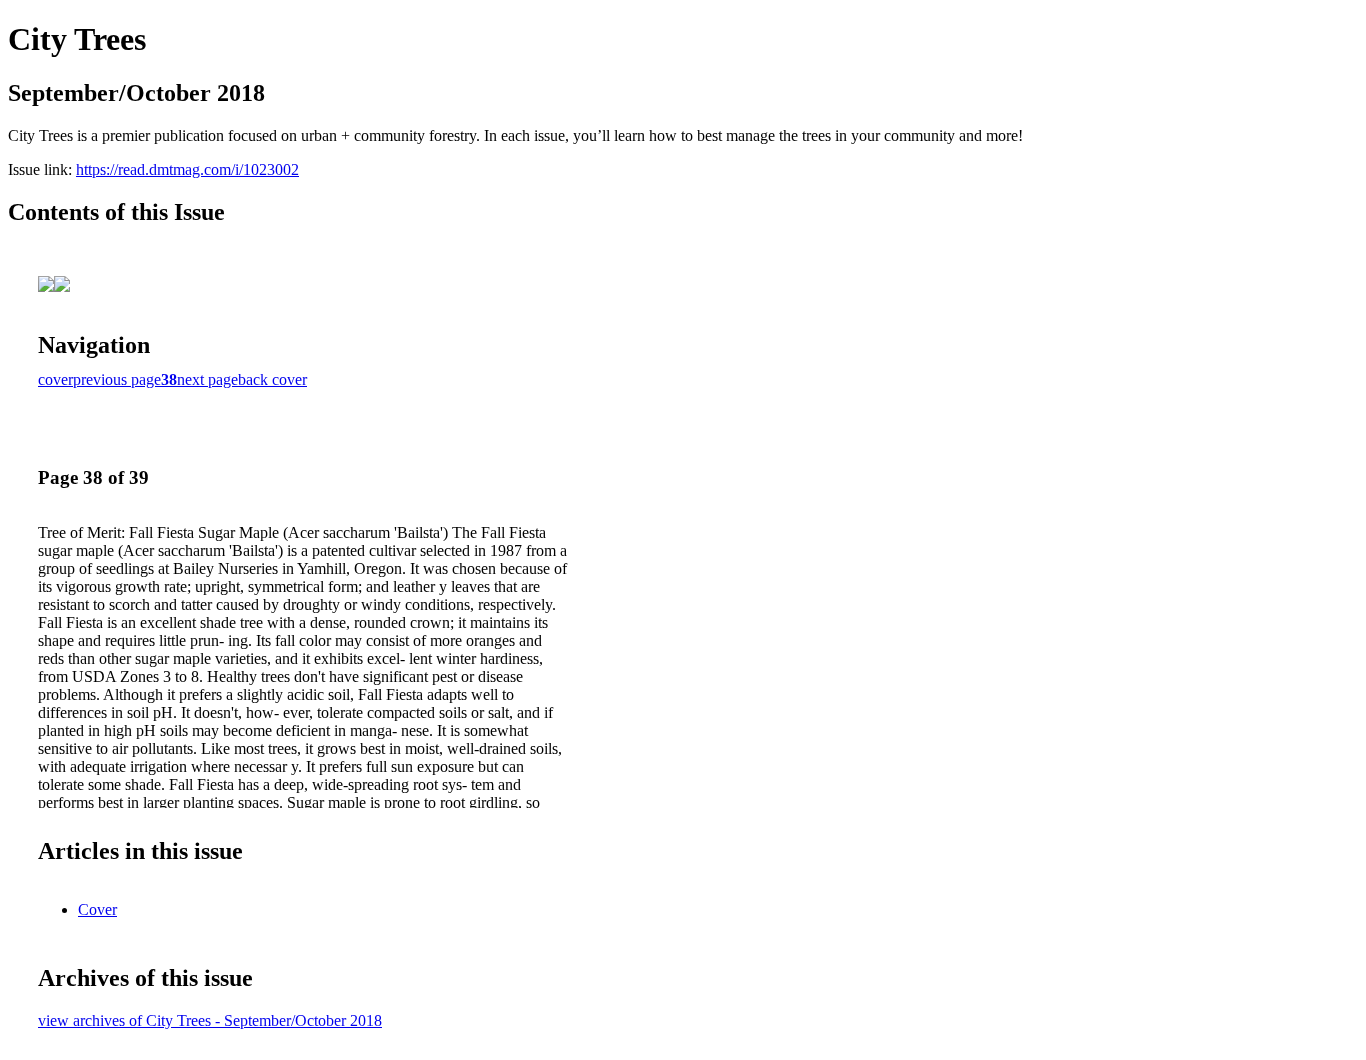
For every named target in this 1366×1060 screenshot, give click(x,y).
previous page (117, 379)
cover (55, 379)
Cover (97, 909)
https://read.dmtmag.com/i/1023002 (187, 169)
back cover (272, 379)
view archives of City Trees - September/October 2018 (210, 1020)
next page (207, 379)
